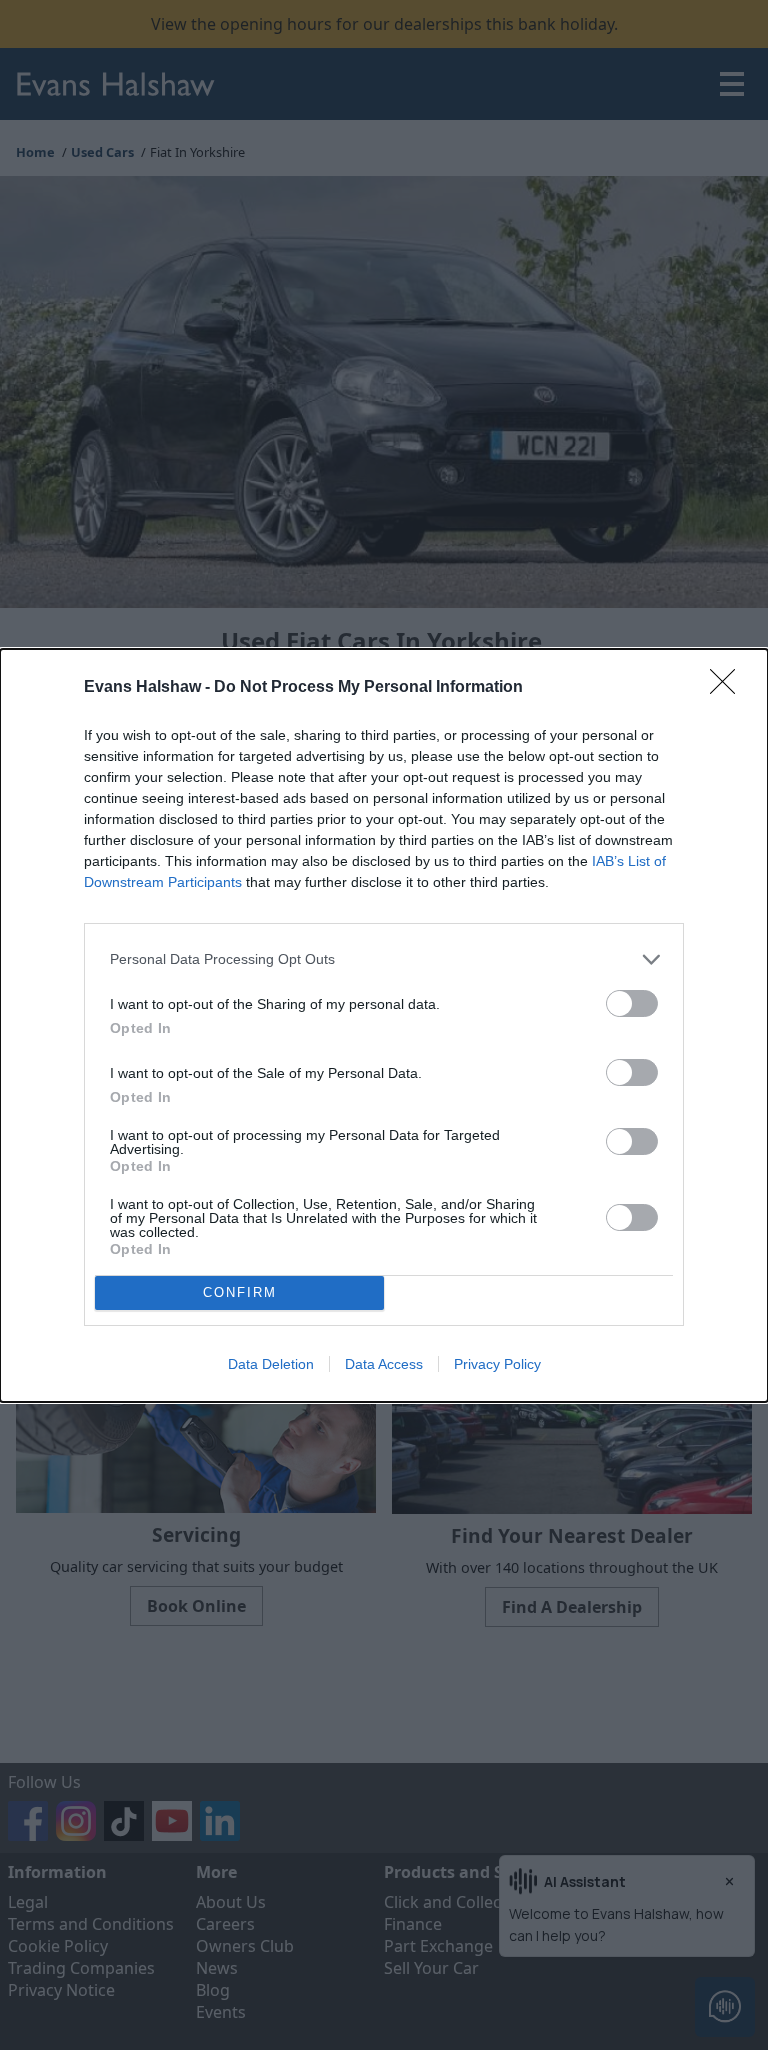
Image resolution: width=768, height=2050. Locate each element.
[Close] (729, 688)
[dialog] (384, 1025)
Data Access (384, 1364)
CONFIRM (240, 1292)
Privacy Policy (497, 1364)
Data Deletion (271, 1364)
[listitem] (384, 959)
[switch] (632, 1003)
